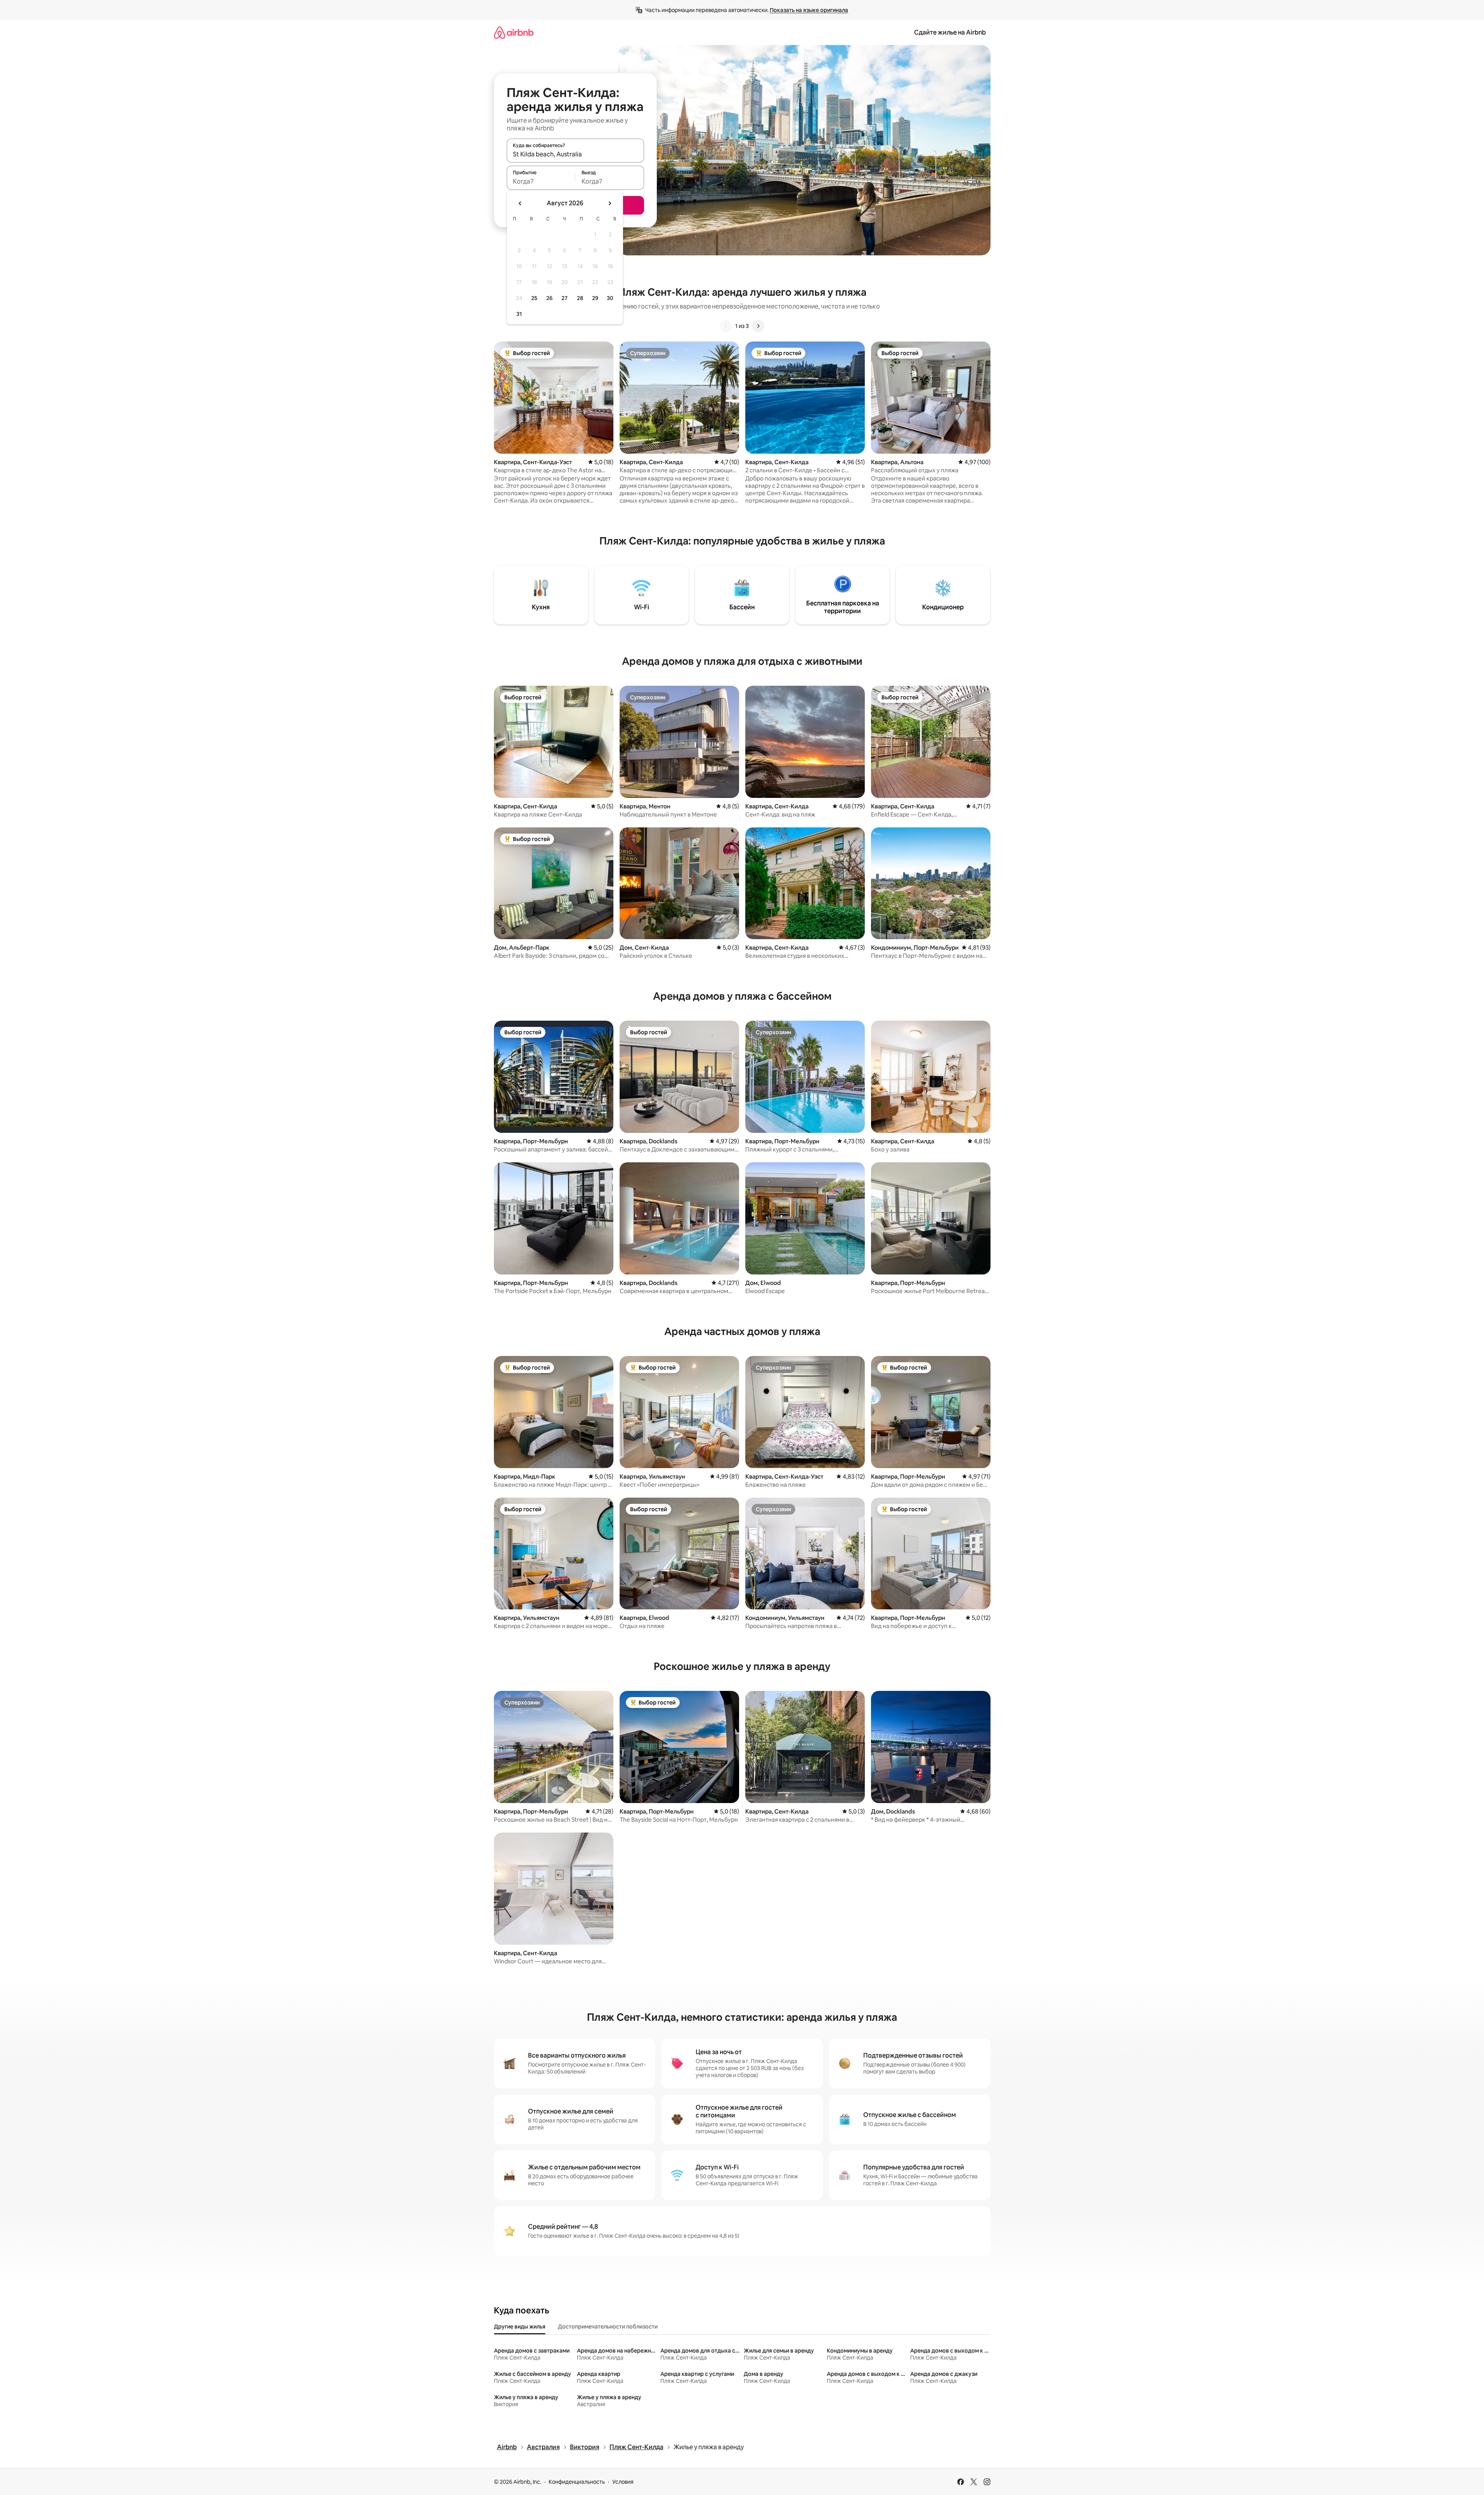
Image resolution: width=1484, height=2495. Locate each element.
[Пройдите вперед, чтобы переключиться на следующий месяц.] (610, 203)
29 (595, 298)
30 (610, 298)
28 (580, 298)
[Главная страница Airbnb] (514, 32)
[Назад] (726, 326)
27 (565, 298)
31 (519, 314)
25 (534, 298)
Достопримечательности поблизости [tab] (608, 2327)
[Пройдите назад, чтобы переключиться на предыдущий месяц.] (520, 203)
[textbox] (541, 181)
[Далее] (758, 326)
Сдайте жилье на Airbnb (950, 32)
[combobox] (575, 154)
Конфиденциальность (577, 2482)
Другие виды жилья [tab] (520, 2327)
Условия (623, 2482)
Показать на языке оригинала (809, 10)
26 (549, 298)
